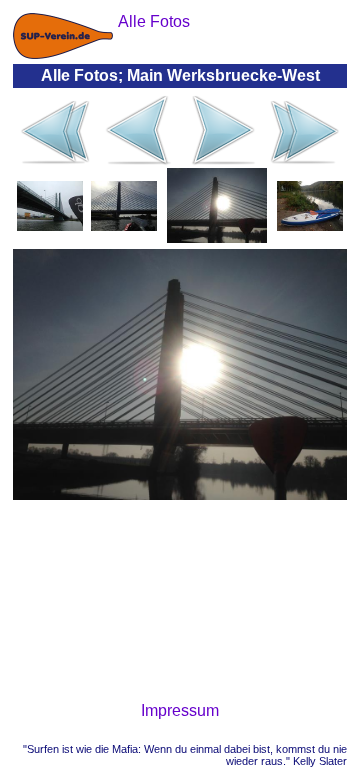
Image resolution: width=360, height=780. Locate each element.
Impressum (180, 710)
